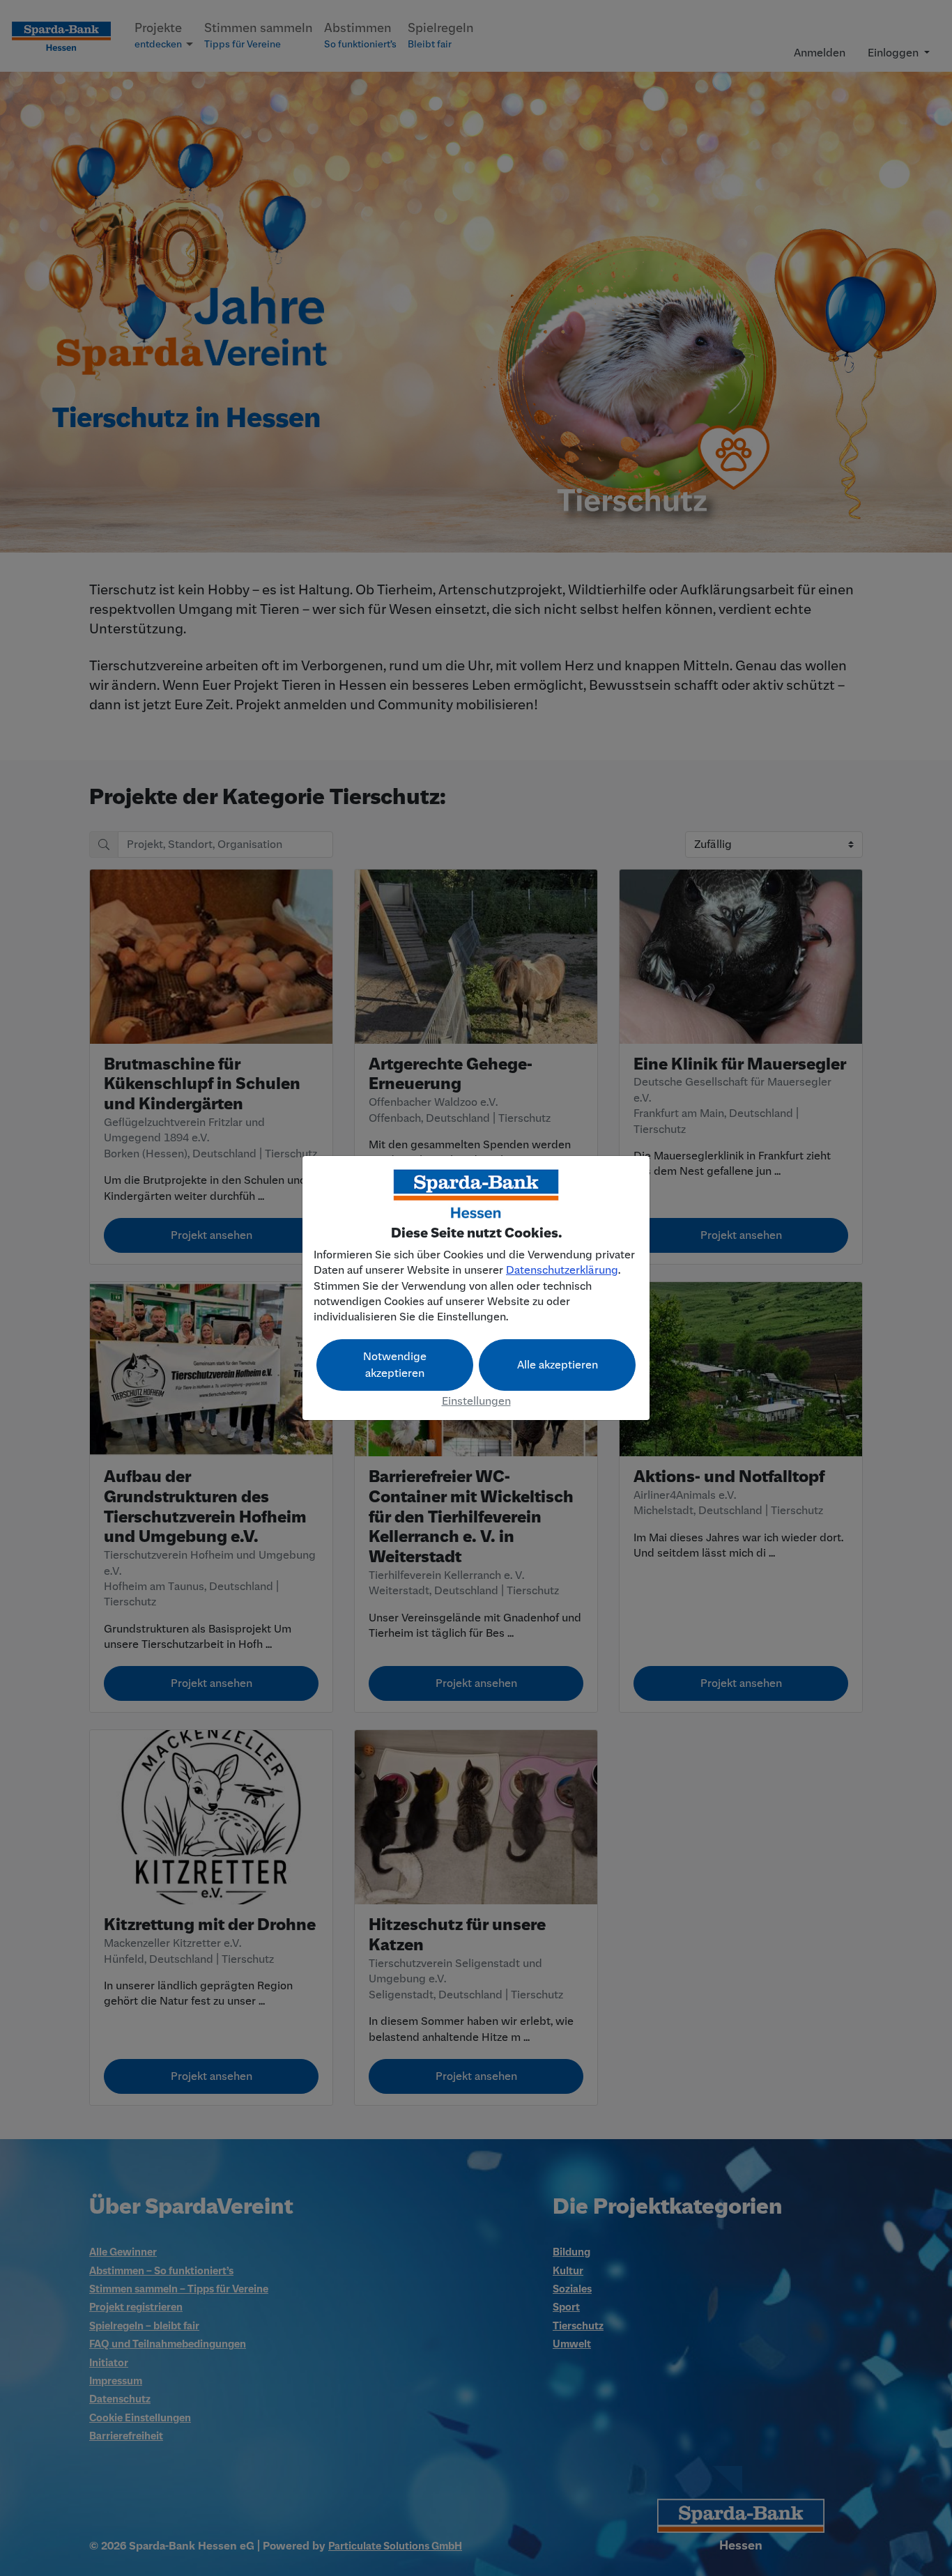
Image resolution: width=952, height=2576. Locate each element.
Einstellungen (476, 1401)
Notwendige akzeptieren (395, 1365)
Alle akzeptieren (558, 1365)
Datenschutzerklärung (562, 1270)
